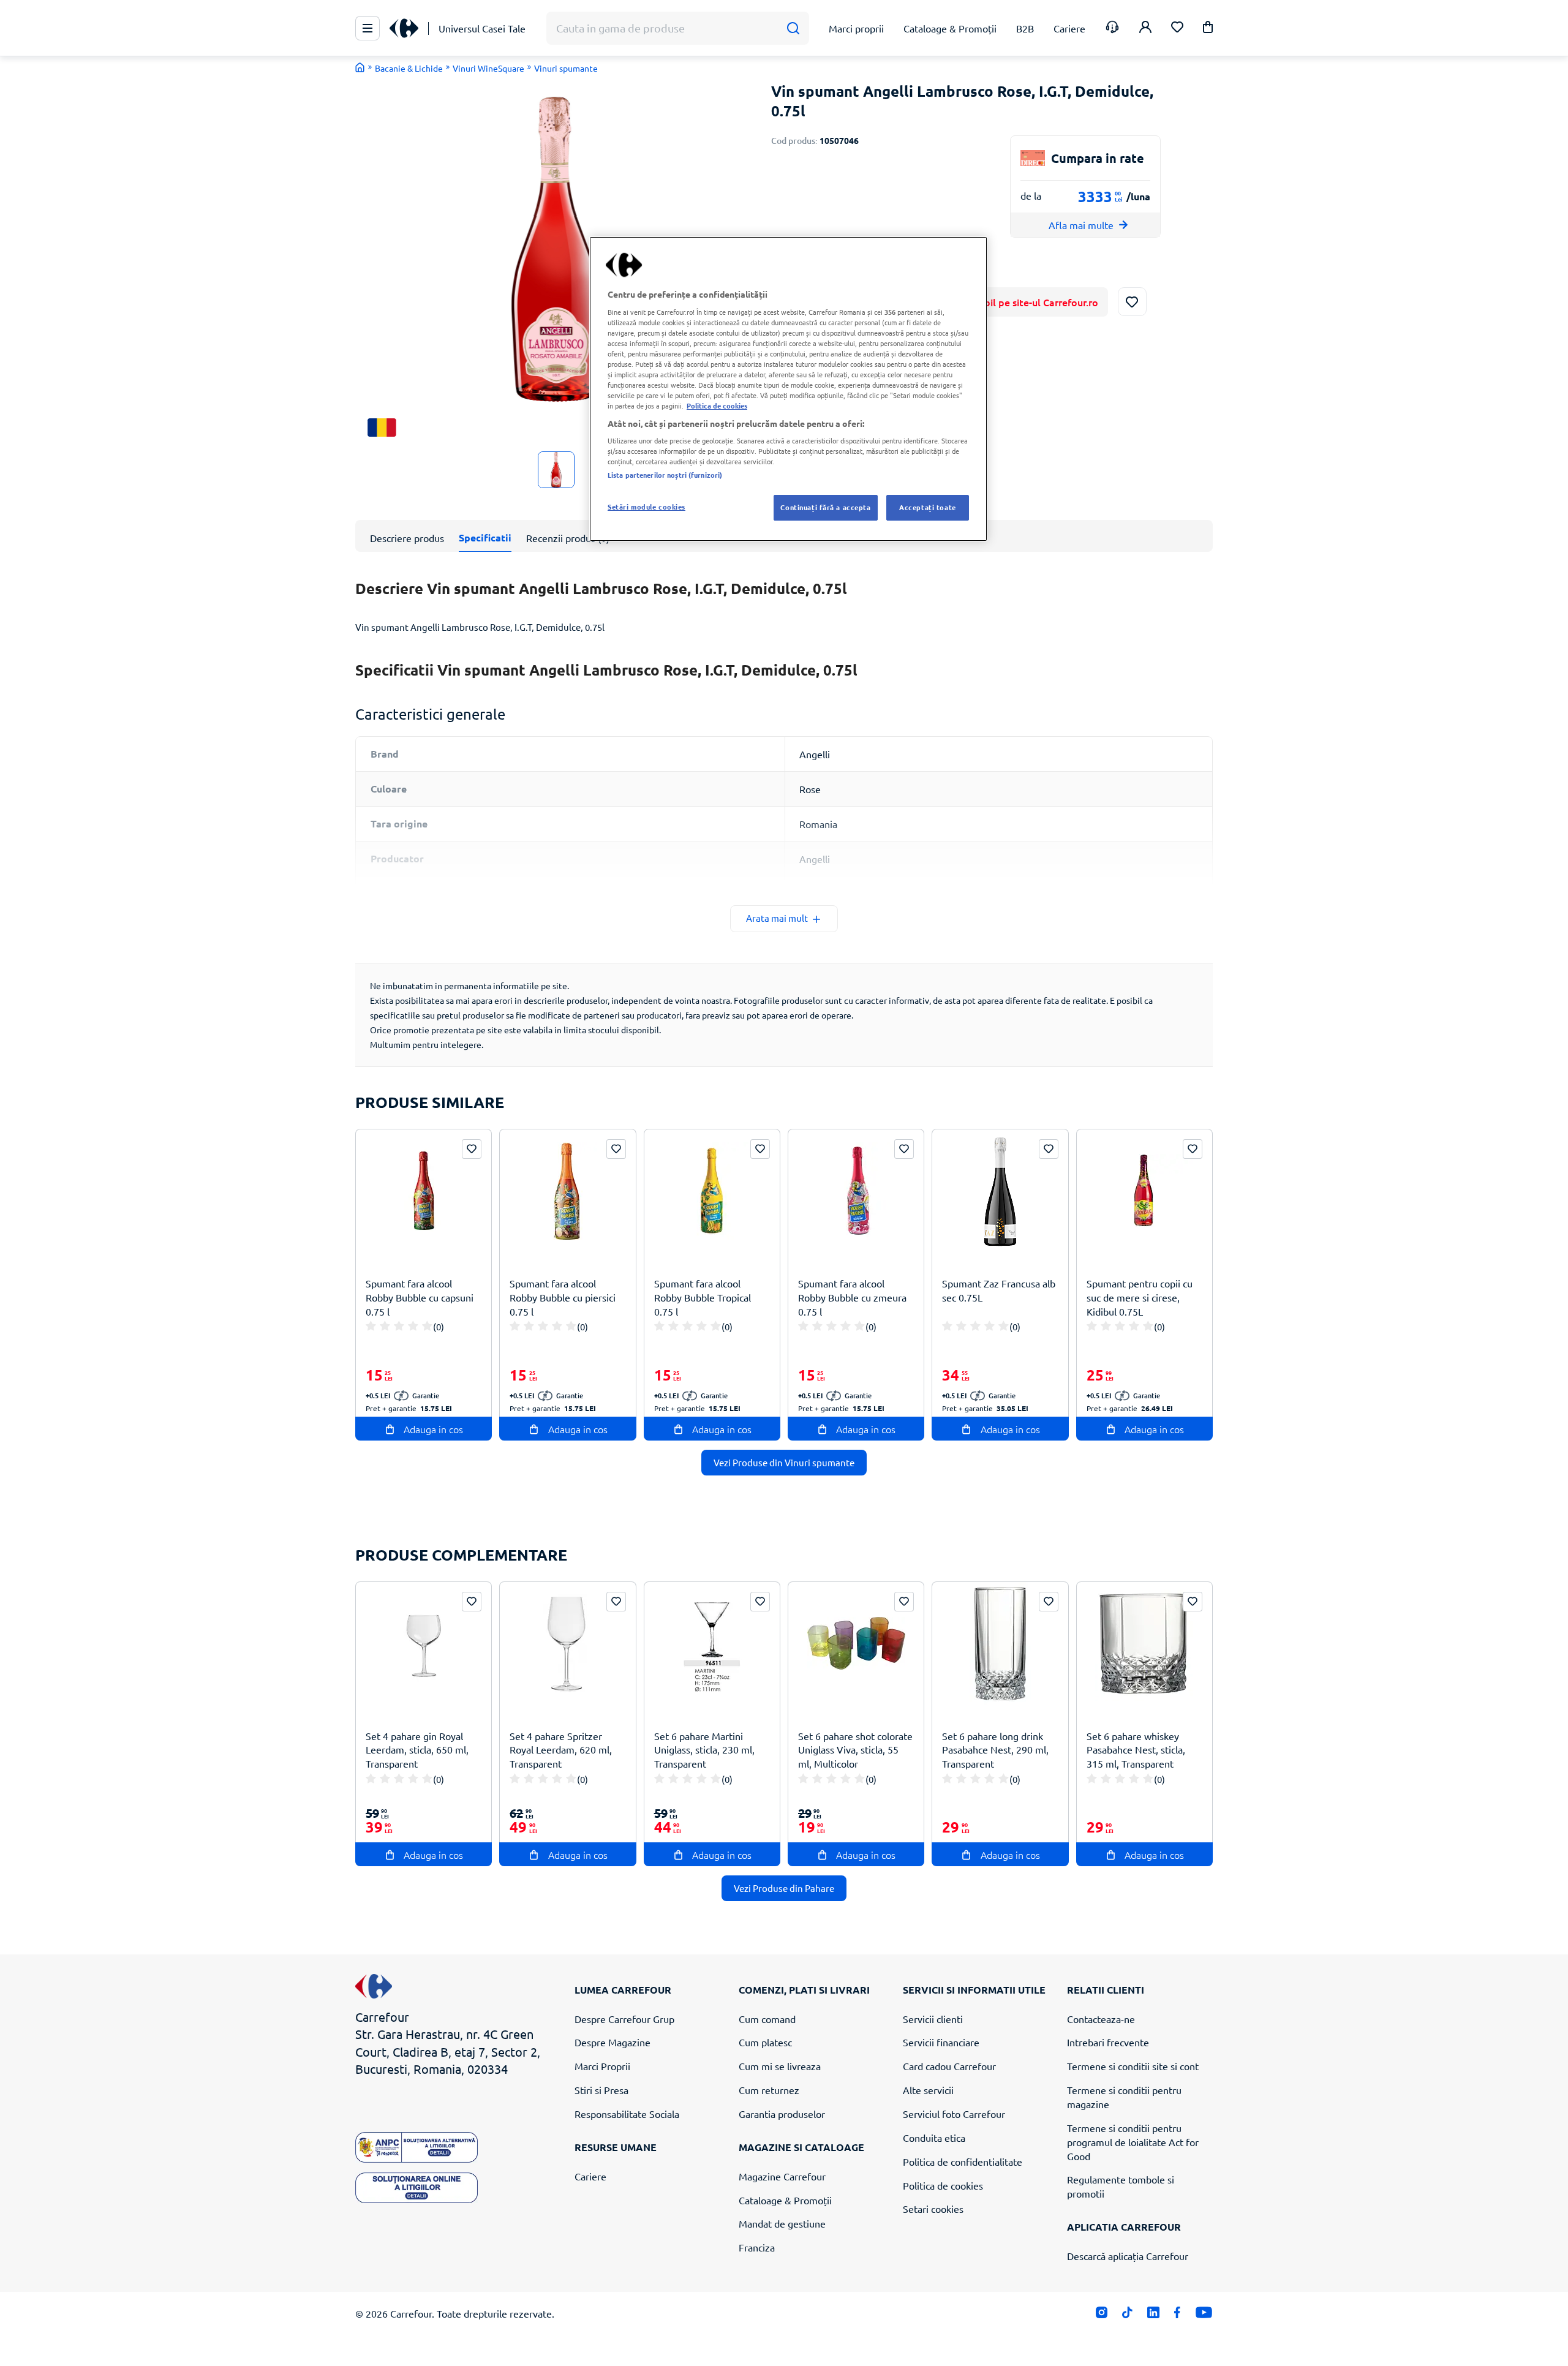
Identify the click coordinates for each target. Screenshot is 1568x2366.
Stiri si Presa (601, 2090)
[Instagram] (1102, 2315)
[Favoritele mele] (1177, 28)
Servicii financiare (941, 2042)
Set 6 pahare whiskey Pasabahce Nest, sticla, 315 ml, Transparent (1136, 1750)
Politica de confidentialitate (963, 2161)
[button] (1208, 29)
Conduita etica (934, 2138)
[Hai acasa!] (360, 67)
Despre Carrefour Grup (624, 2019)
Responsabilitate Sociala (627, 2114)
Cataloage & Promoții (785, 2200)
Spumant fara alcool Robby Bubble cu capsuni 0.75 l (420, 1297)
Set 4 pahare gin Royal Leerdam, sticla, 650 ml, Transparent (417, 1750)
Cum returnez (769, 2090)
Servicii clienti (933, 2019)
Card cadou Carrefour (949, 2066)
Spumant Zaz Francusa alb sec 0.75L (999, 1290)
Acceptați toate (928, 507)
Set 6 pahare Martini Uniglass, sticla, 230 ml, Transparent (704, 1750)
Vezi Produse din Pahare (784, 1888)
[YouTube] (1204, 2315)
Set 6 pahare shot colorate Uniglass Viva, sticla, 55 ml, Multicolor (855, 1750)
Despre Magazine (612, 2042)
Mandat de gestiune (782, 2223)
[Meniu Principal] (367, 28)
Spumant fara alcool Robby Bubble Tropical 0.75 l (703, 1297)
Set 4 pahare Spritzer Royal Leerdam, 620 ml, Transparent (561, 1750)
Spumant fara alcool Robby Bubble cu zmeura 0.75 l (852, 1297)
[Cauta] (793, 28)
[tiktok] (1127, 2315)
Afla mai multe (1081, 225)
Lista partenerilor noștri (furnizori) (665, 475)
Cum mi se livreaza (780, 2066)
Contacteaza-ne (1101, 2019)
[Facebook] (1178, 2315)
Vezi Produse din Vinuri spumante (784, 1462)
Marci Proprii (602, 2066)
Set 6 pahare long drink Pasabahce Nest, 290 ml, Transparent (995, 1750)
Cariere (590, 2176)
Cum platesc (765, 2042)
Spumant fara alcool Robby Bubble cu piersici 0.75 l (563, 1297)
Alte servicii (928, 2090)
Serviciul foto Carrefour (954, 2114)
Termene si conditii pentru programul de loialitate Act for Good (1133, 2142)
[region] (788, 389)
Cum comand (767, 2019)
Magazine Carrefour (782, 2176)
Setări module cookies (646, 507)
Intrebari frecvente (1108, 2042)
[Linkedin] (1153, 2315)
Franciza (757, 2247)
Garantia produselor (782, 2114)
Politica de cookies (943, 2185)
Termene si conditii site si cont (1133, 2066)
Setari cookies (933, 2209)
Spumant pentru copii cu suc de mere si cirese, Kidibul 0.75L (1140, 1297)
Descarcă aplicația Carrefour (1128, 2256)
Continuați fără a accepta (825, 507)
